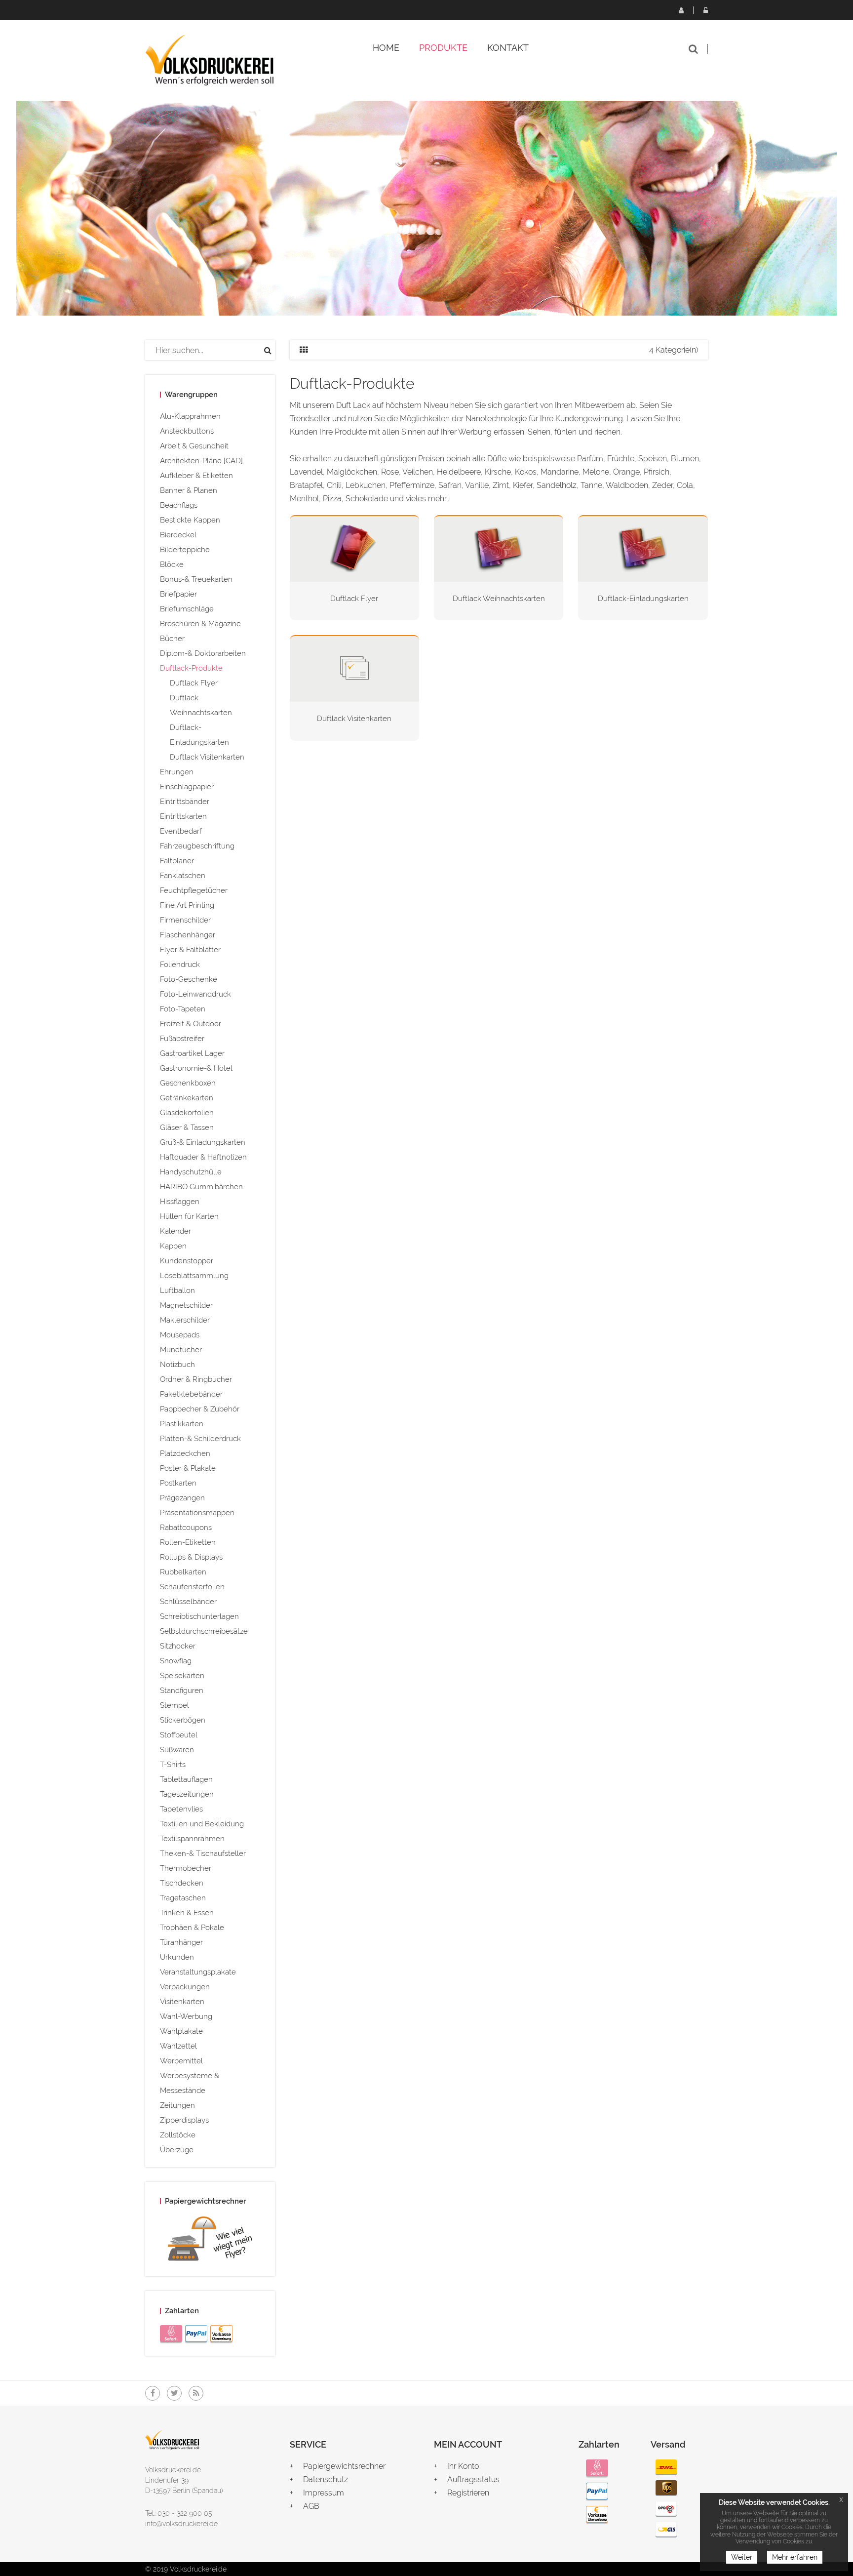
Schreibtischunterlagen (199, 1616)
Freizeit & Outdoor (191, 1024)
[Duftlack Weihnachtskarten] (499, 548)
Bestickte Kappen (190, 520)
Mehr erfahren (795, 2557)
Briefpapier (178, 594)
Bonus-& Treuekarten (196, 579)
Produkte (443, 48)
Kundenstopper (187, 1261)
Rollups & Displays (191, 1557)
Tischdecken (182, 1883)
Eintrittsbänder (185, 802)
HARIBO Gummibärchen (201, 1187)
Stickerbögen (183, 1720)
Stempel (174, 1705)
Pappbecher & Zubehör (200, 1409)
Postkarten (178, 1483)
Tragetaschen (183, 1898)
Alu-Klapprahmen (190, 416)
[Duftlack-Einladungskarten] (643, 548)
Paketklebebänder (191, 1394)
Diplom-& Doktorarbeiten (203, 653)
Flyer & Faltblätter (190, 950)
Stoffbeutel (179, 1735)
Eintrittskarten (183, 816)
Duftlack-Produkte (191, 668)
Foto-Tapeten (183, 1009)
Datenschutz (326, 2479)
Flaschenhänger (188, 935)
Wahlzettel (178, 2046)
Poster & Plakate (188, 1468)
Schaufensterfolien (192, 1587)
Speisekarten (182, 1676)
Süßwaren (177, 1750)
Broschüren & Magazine (200, 624)
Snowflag (176, 1661)
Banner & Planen (189, 490)
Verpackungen (185, 1987)
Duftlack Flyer (194, 683)
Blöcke (172, 564)
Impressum (324, 2493)
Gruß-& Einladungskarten (203, 1142)
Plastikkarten (182, 1424)
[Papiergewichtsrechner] (210, 2241)
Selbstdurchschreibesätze (204, 1631)
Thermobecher (186, 1868)
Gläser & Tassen (187, 1127)
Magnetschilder (186, 1305)
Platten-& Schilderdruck (200, 1439)
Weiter (742, 2557)
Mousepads (180, 1335)
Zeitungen (177, 2105)
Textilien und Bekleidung (202, 1824)
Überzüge (177, 2150)
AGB (311, 2506)
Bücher (172, 639)
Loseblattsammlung (194, 1276)
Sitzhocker (178, 1646)
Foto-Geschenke (189, 979)
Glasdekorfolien (187, 1113)
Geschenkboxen (188, 1083)
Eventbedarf (181, 831)
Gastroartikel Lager (192, 1053)
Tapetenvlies (181, 1809)
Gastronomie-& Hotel (196, 1068)
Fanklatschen (183, 876)
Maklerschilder (185, 1320)
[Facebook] (153, 2393)
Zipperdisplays (184, 2120)
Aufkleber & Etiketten (196, 476)
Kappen (173, 1246)
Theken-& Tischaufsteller (203, 1853)
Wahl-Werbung (186, 2016)
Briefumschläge (187, 609)
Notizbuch (177, 1365)
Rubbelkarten (183, 1572)
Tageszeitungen (187, 1794)
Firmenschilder (185, 920)
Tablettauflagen (186, 1779)
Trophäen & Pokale (192, 1928)
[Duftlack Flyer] (354, 548)
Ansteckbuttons (187, 431)
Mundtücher (181, 1350)
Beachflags (179, 505)
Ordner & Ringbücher (196, 1379)
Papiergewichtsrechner (344, 2466)
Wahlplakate (181, 2031)
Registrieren (681, 10)
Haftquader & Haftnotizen (203, 1157)
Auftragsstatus (473, 2479)
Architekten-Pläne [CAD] (201, 461)
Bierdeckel (178, 535)
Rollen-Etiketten (188, 1542)
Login (705, 10)
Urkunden (177, 1957)
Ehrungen (177, 772)
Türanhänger (181, 1942)
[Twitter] (174, 2393)
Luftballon (177, 1290)
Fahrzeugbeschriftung (197, 846)
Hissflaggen (180, 1202)
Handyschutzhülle (191, 1172)
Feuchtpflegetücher (194, 890)
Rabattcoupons (186, 1528)
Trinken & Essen (187, 1913)
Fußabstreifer (182, 1039)
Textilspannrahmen (192, 1839)
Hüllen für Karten (189, 1216)
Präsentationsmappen (197, 1513)
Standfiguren (182, 1690)
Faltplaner (177, 861)
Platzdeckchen (185, 1453)
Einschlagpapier (187, 787)
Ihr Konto (463, 2466)
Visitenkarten (182, 2002)
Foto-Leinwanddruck (195, 994)
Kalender (175, 1231)
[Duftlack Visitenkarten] (354, 668)
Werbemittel (181, 2061)
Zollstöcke (178, 2135)
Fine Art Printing (187, 905)
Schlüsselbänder (188, 1602)
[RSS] (196, 2393)
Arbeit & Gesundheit (194, 446)
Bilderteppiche (185, 550)
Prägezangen (182, 1498)
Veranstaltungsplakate (198, 1972)
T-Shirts (173, 1765)
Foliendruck (180, 965)
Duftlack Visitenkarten (207, 757)
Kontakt (508, 48)
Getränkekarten (187, 1098)
